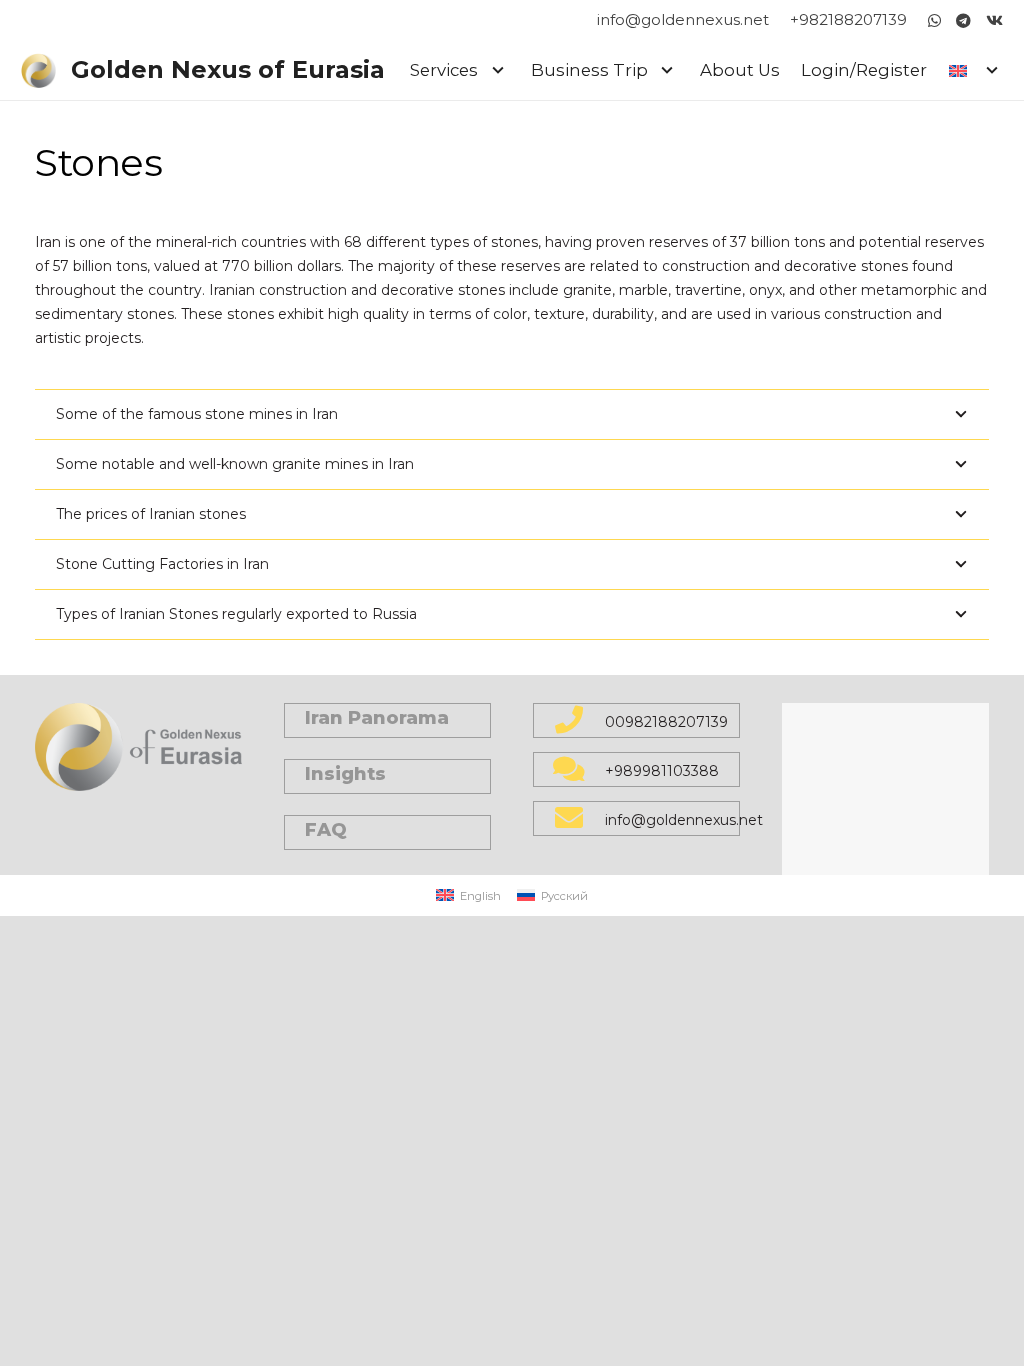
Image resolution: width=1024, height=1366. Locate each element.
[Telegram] (963, 20)
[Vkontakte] (994, 20)
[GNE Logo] (38, 70)
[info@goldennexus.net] (579, 819)
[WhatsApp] (934, 20)
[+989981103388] (579, 770)
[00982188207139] (579, 721)
